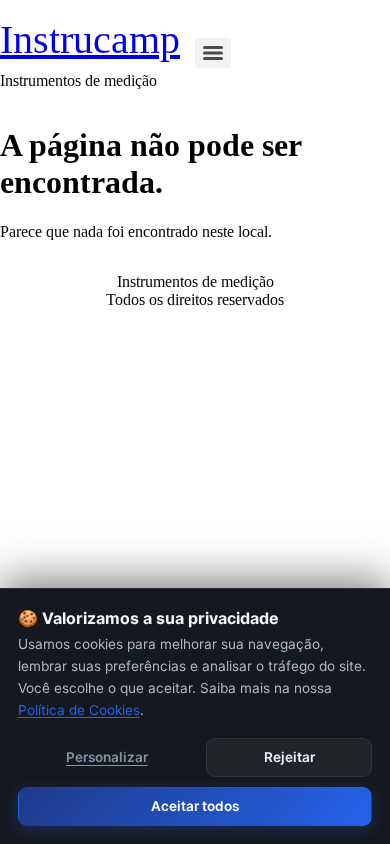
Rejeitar (289, 757)
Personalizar (107, 757)
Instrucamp (90, 39)
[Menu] (213, 53)
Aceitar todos (195, 806)
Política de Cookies (79, 710)
